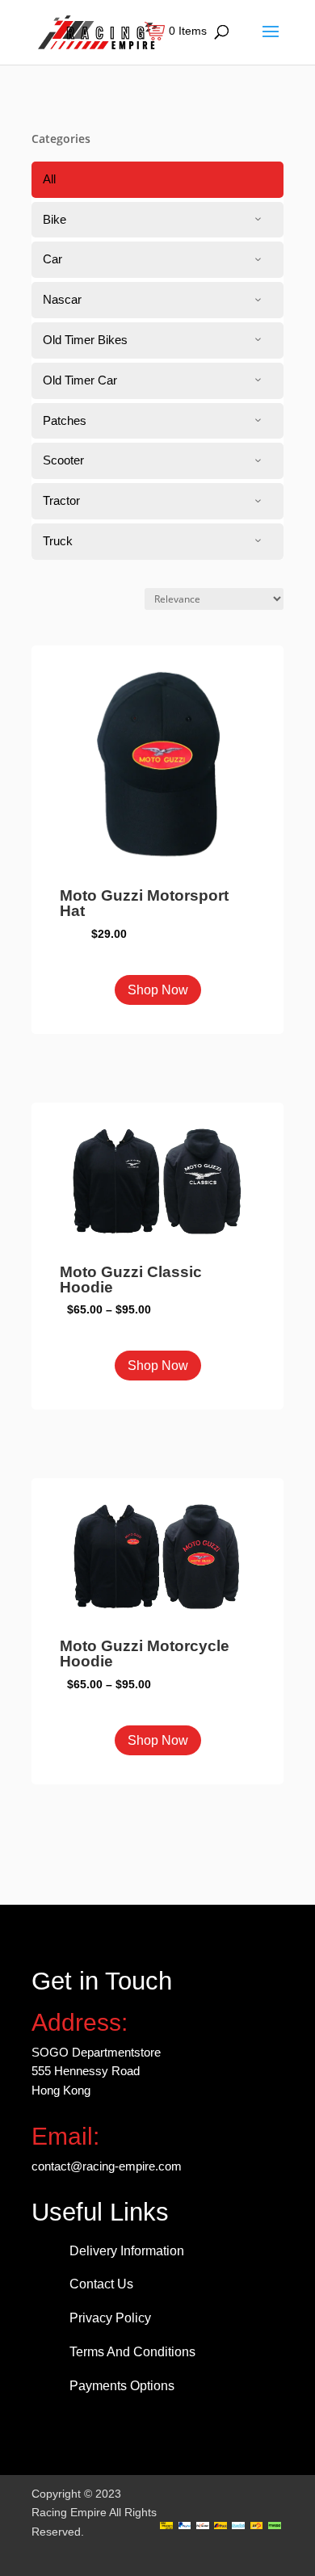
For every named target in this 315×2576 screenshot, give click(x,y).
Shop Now (158, 990)
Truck (58, 541)
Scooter (63, 460)
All (49, 179)
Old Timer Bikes (85, 340)
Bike (55, 219)
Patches (65, 420)
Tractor (61, 500)
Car (52, 259)
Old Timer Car (80, 380)
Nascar (62, 299)
